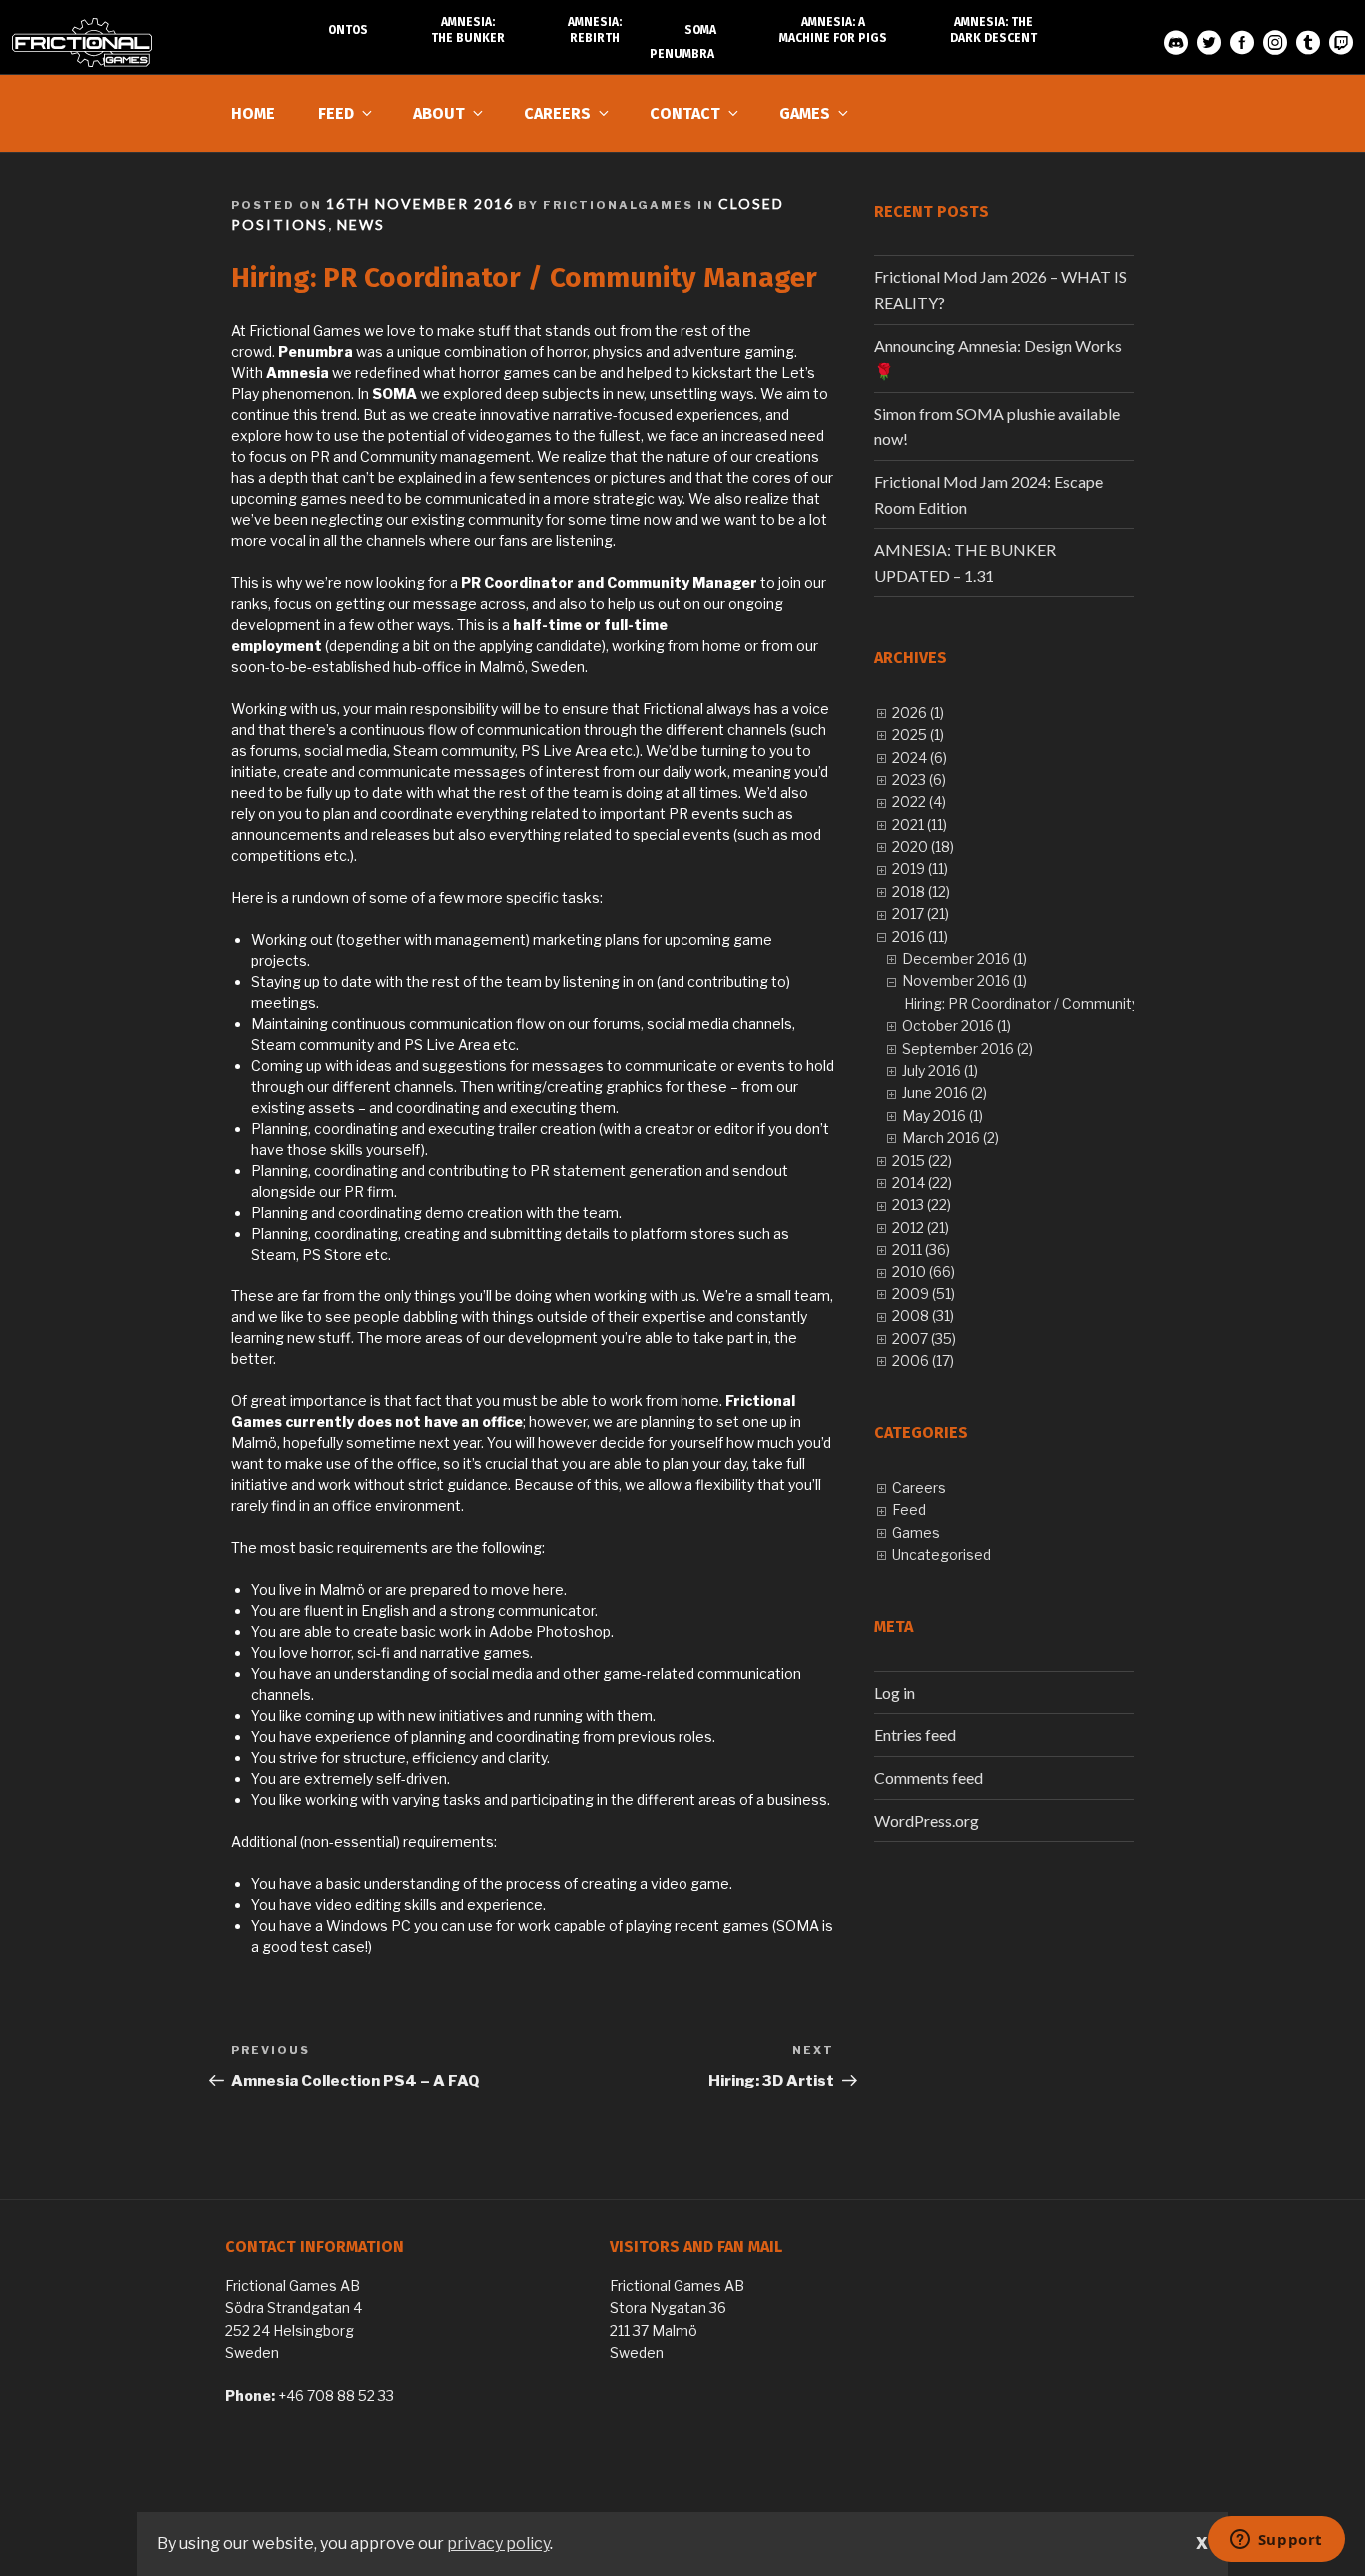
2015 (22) (922, 1160)
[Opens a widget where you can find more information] (1276, 2541)
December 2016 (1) (965, 958)
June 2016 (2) (945, 1092)
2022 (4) (919, 801)
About (439, 113)
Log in (895, 1693)
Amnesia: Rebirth (595, 30)
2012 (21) (921, 1227)
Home (253, 113)
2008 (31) (923, 1316)
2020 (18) (923, 846)
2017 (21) (921, 913)
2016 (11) (920, 936)
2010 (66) (924, 1271)
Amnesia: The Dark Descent (994, 30)
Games (805, 113)
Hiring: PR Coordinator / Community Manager (1053, 1003)
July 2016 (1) (940, 1070)
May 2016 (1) (943, 1115)
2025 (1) (918, 734)
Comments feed (929, 1778)
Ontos (348, 30)
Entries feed (915, 1735)
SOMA (700, 30)
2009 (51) (924, 1294)
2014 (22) (922, 1182)
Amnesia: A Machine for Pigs (833, 30)
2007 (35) (924, 1339)
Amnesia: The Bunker (468, 30)
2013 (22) (922, 1204)
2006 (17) (923, 1361)
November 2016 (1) (965, 980)
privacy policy (498, 2544)
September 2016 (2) (968, 1048)
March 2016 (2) (951, 1137)
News (361, 224)
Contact (685, 113)
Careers (557, 113)
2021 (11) (920, 824)
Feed (336, 113)
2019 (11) (920, 868)
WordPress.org (927, 1821)
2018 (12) (921, 891)
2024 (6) (920, 757)
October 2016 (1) (957, 1025)
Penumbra (682, 54)
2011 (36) (921, 1249)
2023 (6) (919, 779)
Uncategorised (942, 1555)
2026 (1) (918, 712)
